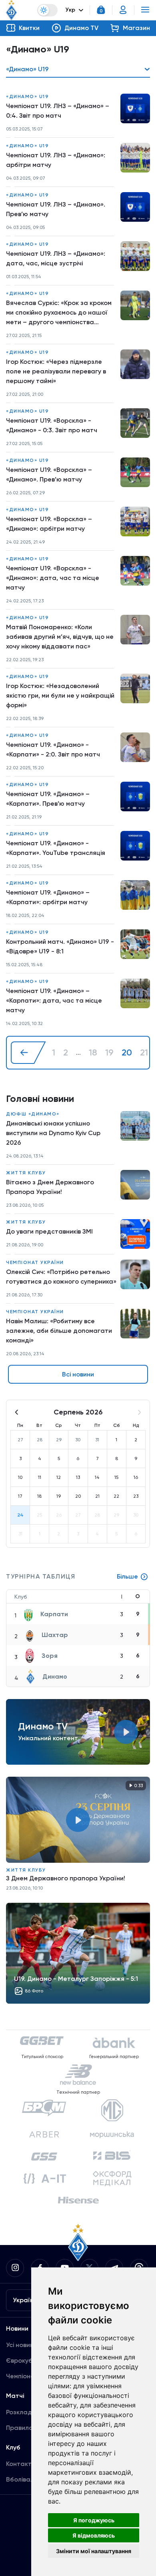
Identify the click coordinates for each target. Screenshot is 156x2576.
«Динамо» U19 (27, 96)
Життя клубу (26, 1173)
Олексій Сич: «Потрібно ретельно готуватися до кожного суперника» (61, 1277)
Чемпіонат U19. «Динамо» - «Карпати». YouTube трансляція (56, 848)
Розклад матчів (30, 2412)
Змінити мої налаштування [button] (94, 2551)
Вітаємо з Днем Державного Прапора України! (50, 1187)
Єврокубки (23, 2360)
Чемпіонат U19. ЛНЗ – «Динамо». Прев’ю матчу (56, 209)
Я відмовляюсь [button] (94, 2535)
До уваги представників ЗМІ (49, 1231)
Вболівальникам (31, 2479)
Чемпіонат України (35, 1262)
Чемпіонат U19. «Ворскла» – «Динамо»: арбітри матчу (49, 524)
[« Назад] (28, 1053)
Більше (127, 1576)
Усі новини (22, 2345)
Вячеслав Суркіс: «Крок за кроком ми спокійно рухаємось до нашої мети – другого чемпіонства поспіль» (59, 313)
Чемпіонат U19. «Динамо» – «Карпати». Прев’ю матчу (48, 799)
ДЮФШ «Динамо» (33, 1114)
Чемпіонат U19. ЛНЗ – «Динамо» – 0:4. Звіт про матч (58, 111)
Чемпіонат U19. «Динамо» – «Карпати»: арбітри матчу (48, 897)
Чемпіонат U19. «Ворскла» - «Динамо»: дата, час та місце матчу (53, 578)
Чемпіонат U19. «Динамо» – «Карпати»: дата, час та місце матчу (54, 1000)
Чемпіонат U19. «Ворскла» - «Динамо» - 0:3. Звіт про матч (52, 425)
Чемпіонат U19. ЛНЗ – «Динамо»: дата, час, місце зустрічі (56, 258)
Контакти (21, 2464)
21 (144, 1053)
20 (127, 1053)
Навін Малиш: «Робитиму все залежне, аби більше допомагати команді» (59, 1331)
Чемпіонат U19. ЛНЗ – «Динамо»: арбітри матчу (56, 160)
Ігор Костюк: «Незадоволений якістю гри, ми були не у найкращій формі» (60, 695)
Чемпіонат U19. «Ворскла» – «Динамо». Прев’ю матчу (49, 474)
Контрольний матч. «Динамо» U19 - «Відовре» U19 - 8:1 (60, 946)
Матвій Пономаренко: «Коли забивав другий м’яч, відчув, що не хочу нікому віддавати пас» (60, 637)
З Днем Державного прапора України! (66, 1878)
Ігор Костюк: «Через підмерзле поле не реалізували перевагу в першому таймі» (56, 371)
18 (93, 1053)
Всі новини (78, 1374)
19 (109, 1053)
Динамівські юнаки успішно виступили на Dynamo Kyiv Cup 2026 (53, 1133)
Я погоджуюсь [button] (94, 2520)
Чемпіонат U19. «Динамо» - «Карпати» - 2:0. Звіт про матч (53, 749)
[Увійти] (123, 10)
